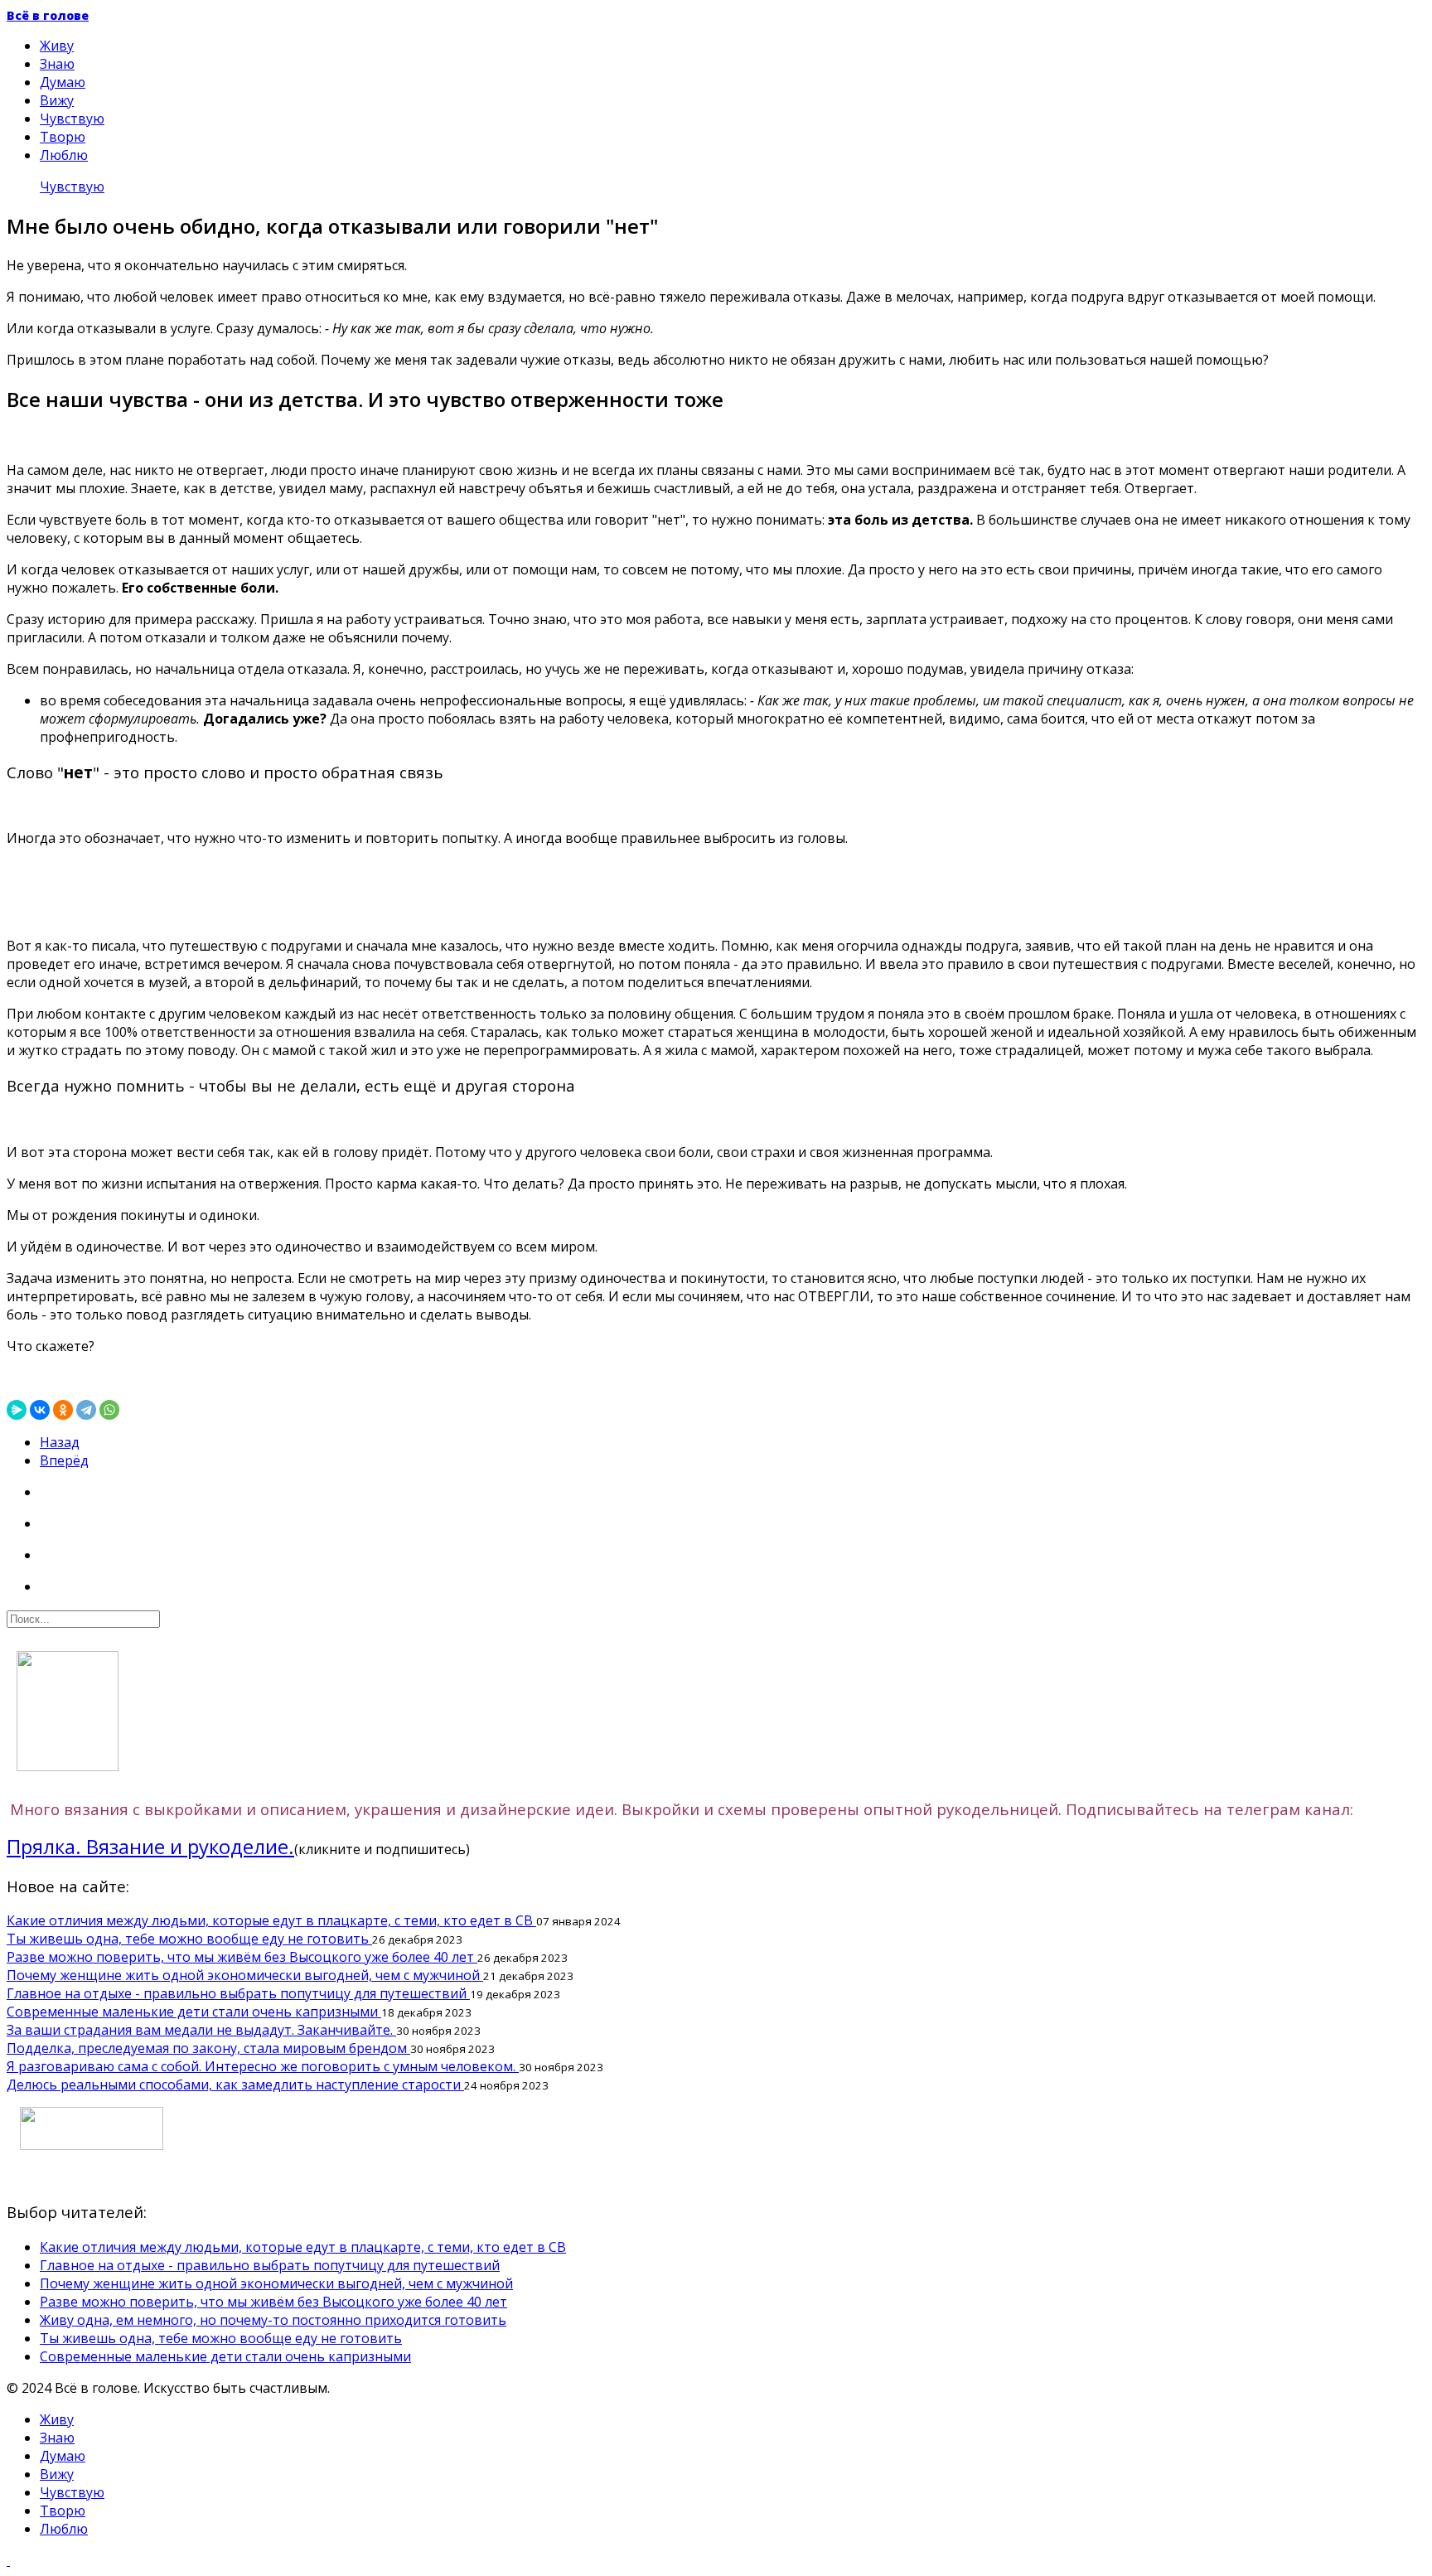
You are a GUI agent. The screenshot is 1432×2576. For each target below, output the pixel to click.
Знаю (57, 64)
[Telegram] (86, 1410)
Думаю (63, 82)
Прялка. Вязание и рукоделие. (150, 1846)
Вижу (57, 100)
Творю (63, 137)
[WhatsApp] (109, 1410)
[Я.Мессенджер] (17, 1410)
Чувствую (72, 119)
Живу (57, 46)
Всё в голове (48, 15)
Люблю (64, 155)
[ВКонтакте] (40, 1410)
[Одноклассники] (63, 1410)
